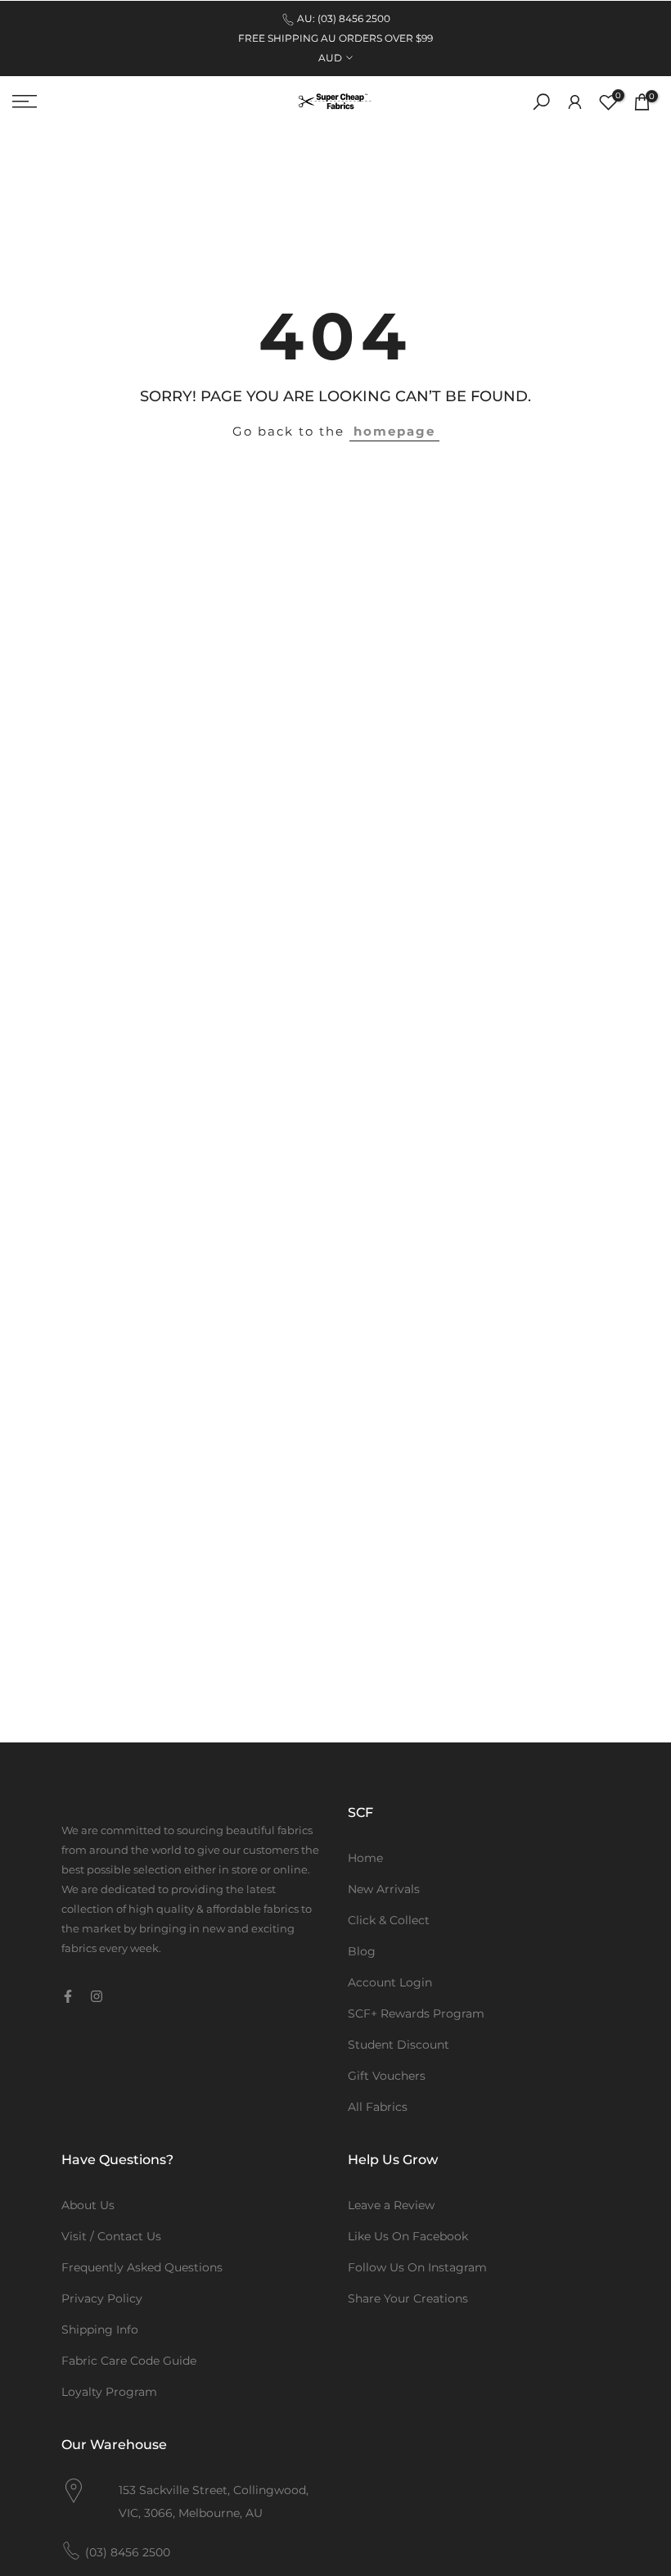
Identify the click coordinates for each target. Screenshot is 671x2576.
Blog (362, 1951)
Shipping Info (100, 2330)
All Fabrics (378, 2107)
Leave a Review (391, 2205)
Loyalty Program (109, 2392)
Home (365, 1858)
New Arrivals (384, 1889)
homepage (394, 431)
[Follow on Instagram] (97, 1996)
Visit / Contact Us (111, 2236)
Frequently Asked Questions (142, 2267)
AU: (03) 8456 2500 (344, 18)
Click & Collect (389, 1920)
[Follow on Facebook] (68, 1996)
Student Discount (399, 2045)
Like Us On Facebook (408, 2236)
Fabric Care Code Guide (129, 2361)
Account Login (390, 1982)
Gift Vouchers (387, 2076)
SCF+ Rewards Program (416, 2013)
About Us (88, 2205)
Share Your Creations (408, 2298)
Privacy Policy (102, 2298)
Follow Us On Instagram (417, 2267)
